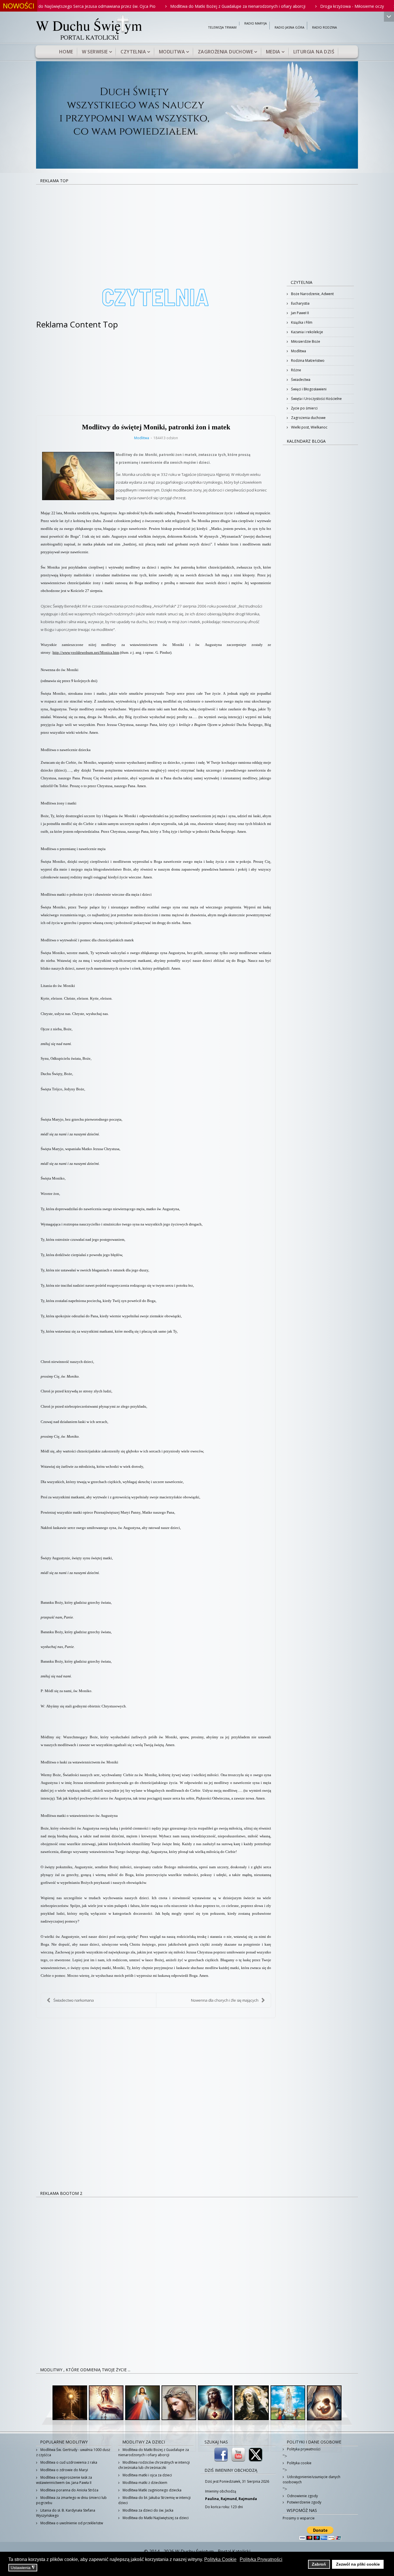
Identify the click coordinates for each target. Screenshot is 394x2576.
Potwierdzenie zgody (304, 2502)
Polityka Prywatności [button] (261, 2559)
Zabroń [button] (319, 2564)
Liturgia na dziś (314, 52)
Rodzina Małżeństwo (307, 361)
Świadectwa (300, 380)
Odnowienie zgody (302, 2496)
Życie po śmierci (304, 408)
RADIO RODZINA (324, 28)
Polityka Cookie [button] (220, 2559)
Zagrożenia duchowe (225, 52)
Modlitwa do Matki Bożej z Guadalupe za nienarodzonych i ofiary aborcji (173, 6)
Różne (296, 370)
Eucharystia (300, 303)
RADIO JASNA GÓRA (289, 28)
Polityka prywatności (303, 2449)
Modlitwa (172, 52)
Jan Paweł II (300, 313)
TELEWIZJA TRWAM (222, 28)
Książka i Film (301, 322)
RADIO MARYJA (256, 24)
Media (273, 52)
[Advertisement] (197, 228)
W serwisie (95, 52)
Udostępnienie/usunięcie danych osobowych (312, 2479)
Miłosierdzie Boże (305, 341)
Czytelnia (133, 52)
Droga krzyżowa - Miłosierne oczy (287, 6)
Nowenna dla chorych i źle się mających (225, 2000)
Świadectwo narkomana (74, 2000)
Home (66, 52)
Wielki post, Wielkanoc (309, 427)
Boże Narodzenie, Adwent (312, 294)
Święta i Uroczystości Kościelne (316, 399)
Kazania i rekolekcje (307, 332)
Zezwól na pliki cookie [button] (358, 2564)
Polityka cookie (299, 2463)
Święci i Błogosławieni (308, 389)
